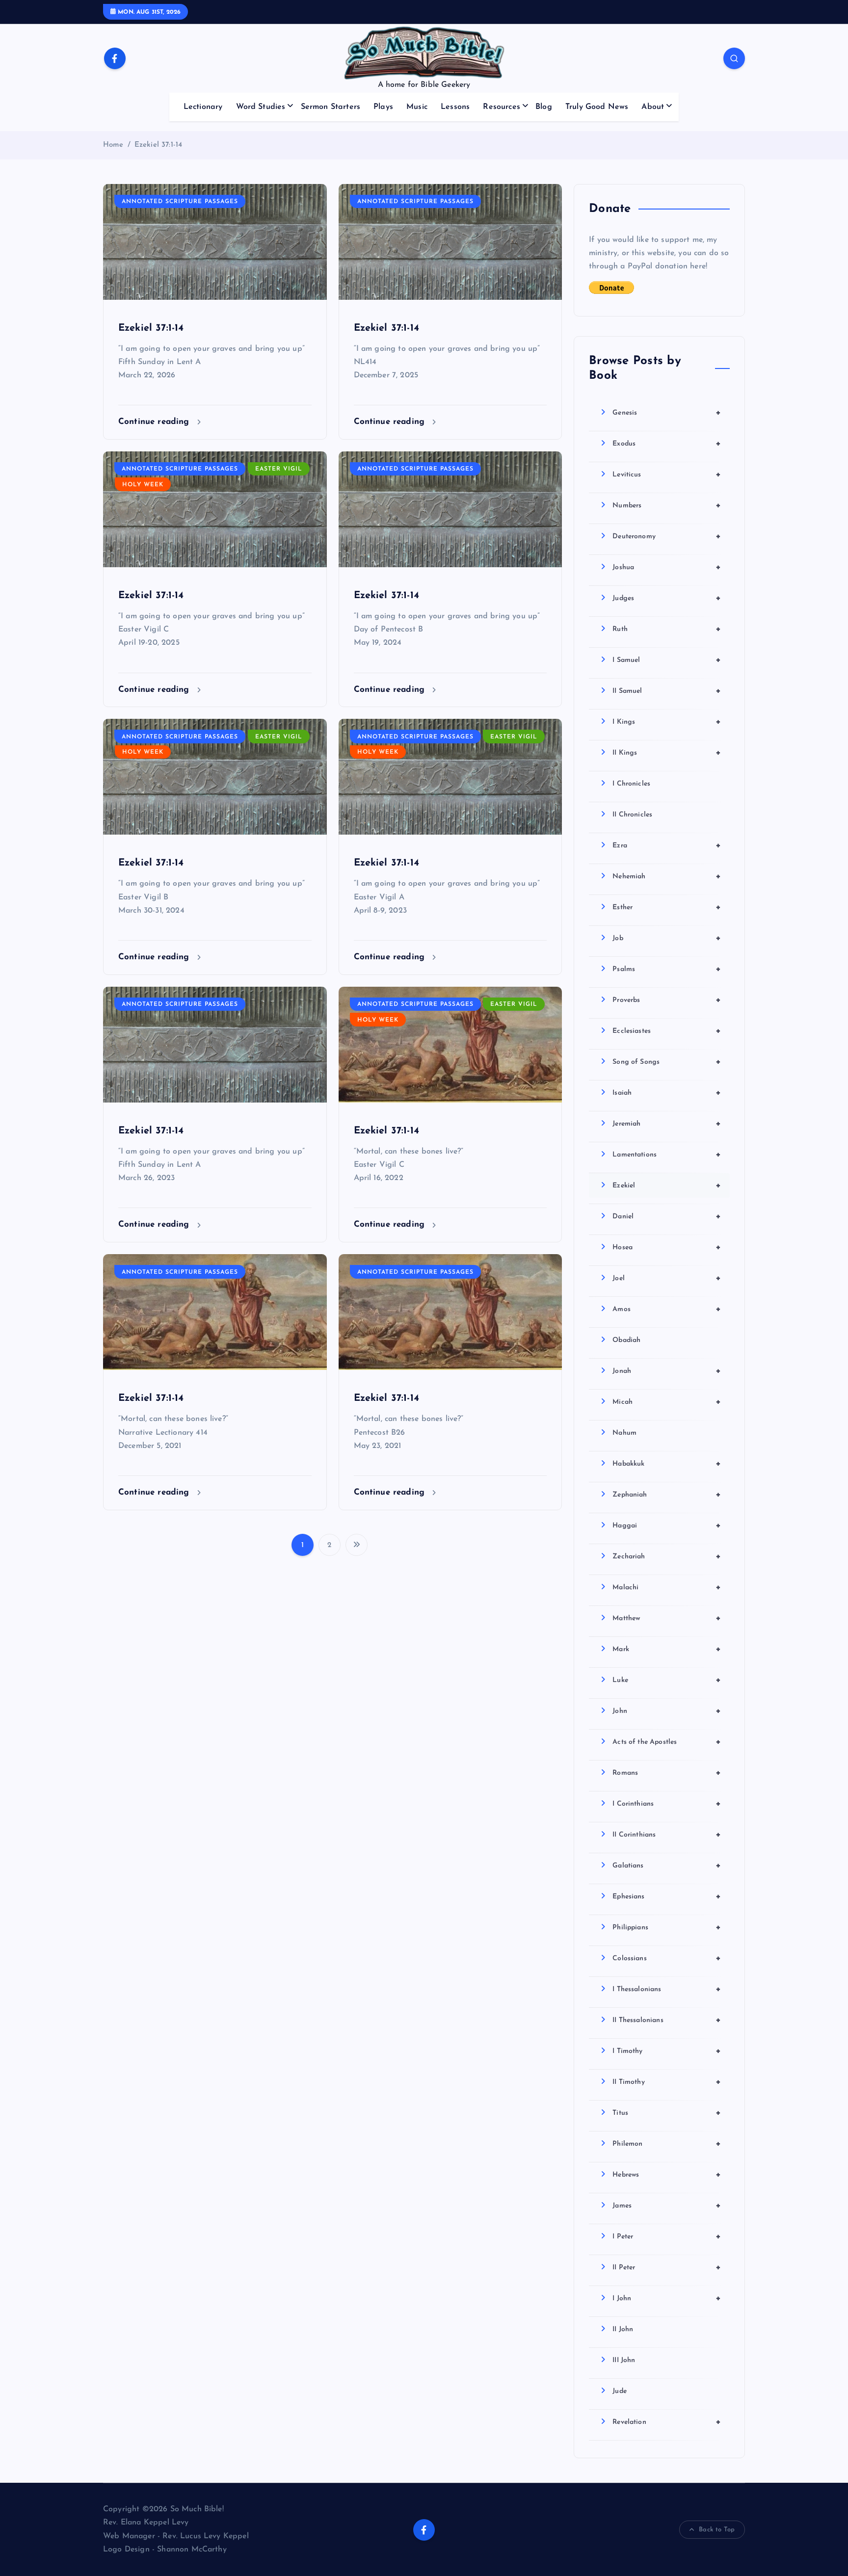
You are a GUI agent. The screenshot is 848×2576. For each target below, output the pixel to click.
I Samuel (667, 660)
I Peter (667, 2236)
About (653, 107)
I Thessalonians (667, 1989)
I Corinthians (667, 1804)
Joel (667, 1278)
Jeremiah (667, 1124)
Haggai (667, 1525)
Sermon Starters (331, 107)
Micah (667, 1402)
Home (113, 145)
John (667, 1711)
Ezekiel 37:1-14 (158, 145)
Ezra (667, 845)
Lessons (455, 107)
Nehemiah (667, 876)
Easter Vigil (279, 469)
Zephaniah (667, 1495)
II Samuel (667, 691)
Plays (383, 107)
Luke (667, 1680)
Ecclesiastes (667, 1031)
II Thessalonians (667, 2020)
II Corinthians (667, 1835)
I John (667, 2298)
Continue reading (155, 422)
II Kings (667, 753)
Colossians (667, 1958)
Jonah (667, 1371)
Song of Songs (667, 1062)
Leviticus (667, 474)
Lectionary (203, 107)
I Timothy (667, 2051)
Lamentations (667, 1155)
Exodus (667, 444)
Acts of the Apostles (667, 1742)
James (667, 2206)
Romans (667, 1773)
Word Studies (261, 107)
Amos (667, 1309)
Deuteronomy (667, 536)
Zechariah (667, 1556)
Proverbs (667, 1000)
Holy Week (143, 485)
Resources (501, 107)
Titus (667, 2113)
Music (417, 107)
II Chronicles (632, 815)
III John (624, 2360)
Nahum (624, 1433)
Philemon (667, 2144)
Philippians (667, 1927)
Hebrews (667, 2175)
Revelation (667, 2422)
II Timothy (667, 2082)
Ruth (667, 629)
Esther (667, 907)
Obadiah (626, 1340)
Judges (667, 598)
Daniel (667, 1216)
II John (623, 2329)
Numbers (667, 505)
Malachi (667, 1587)
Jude (620, 2391)
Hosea (667, 1247)
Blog (544, 107)
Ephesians (667, 1896)
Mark (667, 1649)
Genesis (667, 413)
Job (667, 938)
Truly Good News (597, 107)
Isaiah (667, 1093)
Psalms (667, 969)
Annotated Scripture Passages (180, 202)
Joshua (667, 567)
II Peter (667, 2267)
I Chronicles (631, 784)
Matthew (667, 1618)
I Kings (667, 722)
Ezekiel (667, 1185)
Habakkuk (667, 1464)
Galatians (667, 1866)
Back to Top (717, 2530)
